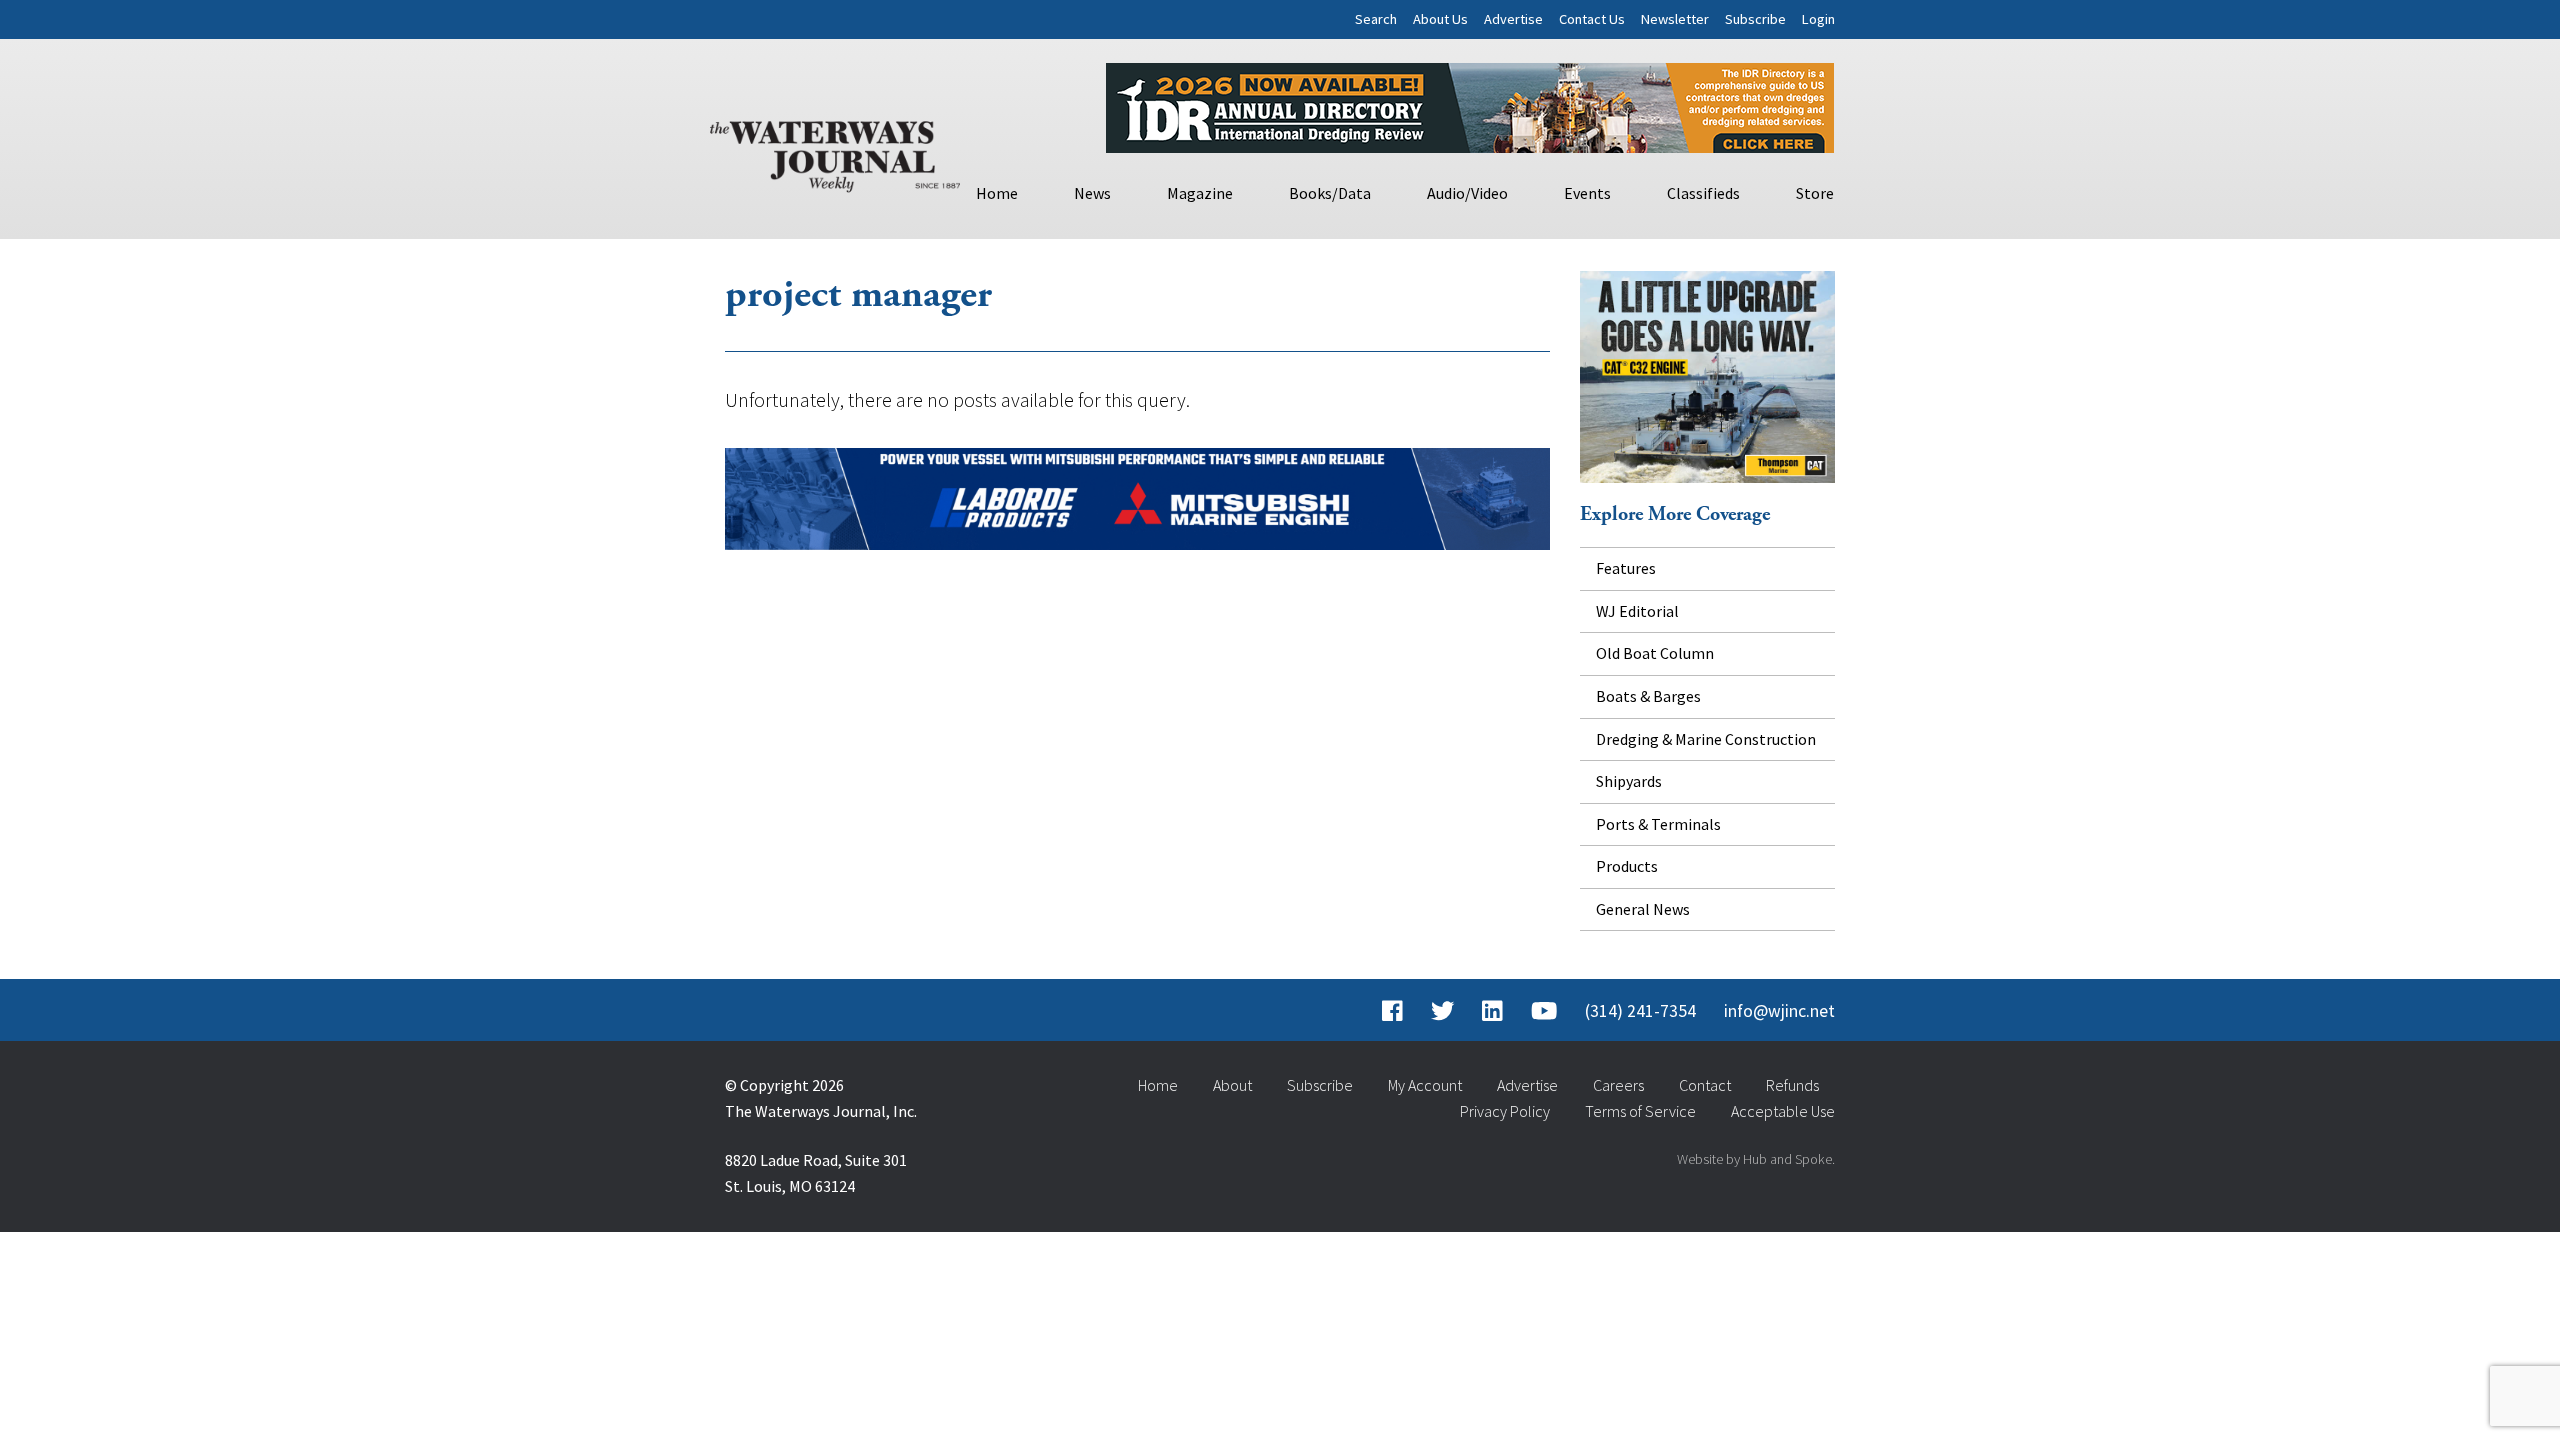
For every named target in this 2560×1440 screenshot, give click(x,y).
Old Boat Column (1655, 653)
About (1232, 1085)
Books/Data (1330, 193)
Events (1587, 193)
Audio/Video (1467, 193)
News (1092, 193)
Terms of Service (1640, 1111)
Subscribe (1755, 19)
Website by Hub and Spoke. (1756, 1159)
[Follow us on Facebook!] (1392, 1011)
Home (997, 193)
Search (1376, 19)
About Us (1440, 19)
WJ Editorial (1637, 611)
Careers (1618, 1085)
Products (1627, 866)
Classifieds (1703, 193)
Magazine (1200, 193)
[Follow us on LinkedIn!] (1492, 1011)
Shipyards (1629, 781)
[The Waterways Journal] (835, 152)
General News (1643, 909)
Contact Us (1592, 19)
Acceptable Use (1783, 1111)
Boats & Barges (1648, 696)
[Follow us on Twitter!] (1442, 1011)
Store (1815, 193)
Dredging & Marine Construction (1706, 739)
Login (1818, 19)
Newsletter (1675, 19)
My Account (1425, 1085)
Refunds (1792, 1085)
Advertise (1513, 19)
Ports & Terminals (1658, 824)
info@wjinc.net (1779, 1011)
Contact (1705, 1085)
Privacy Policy (1505, 1111)
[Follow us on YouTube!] (1544, 1011)
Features (1626, 568)
